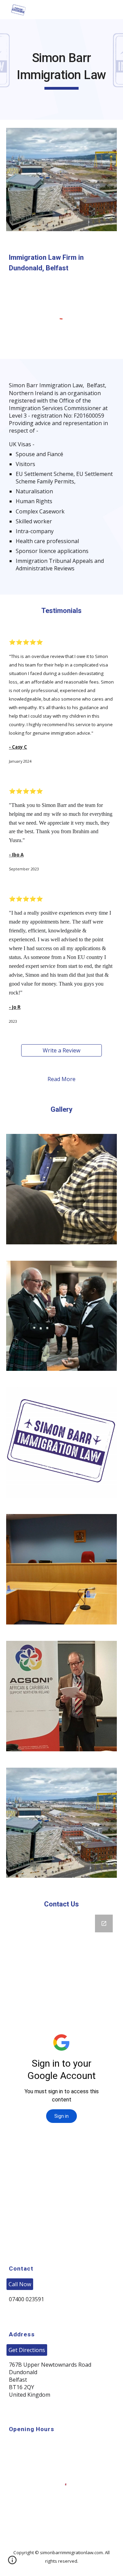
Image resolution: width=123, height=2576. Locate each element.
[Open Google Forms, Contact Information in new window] (104, 1923)
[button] (12, 2562)
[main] (61, 69)
